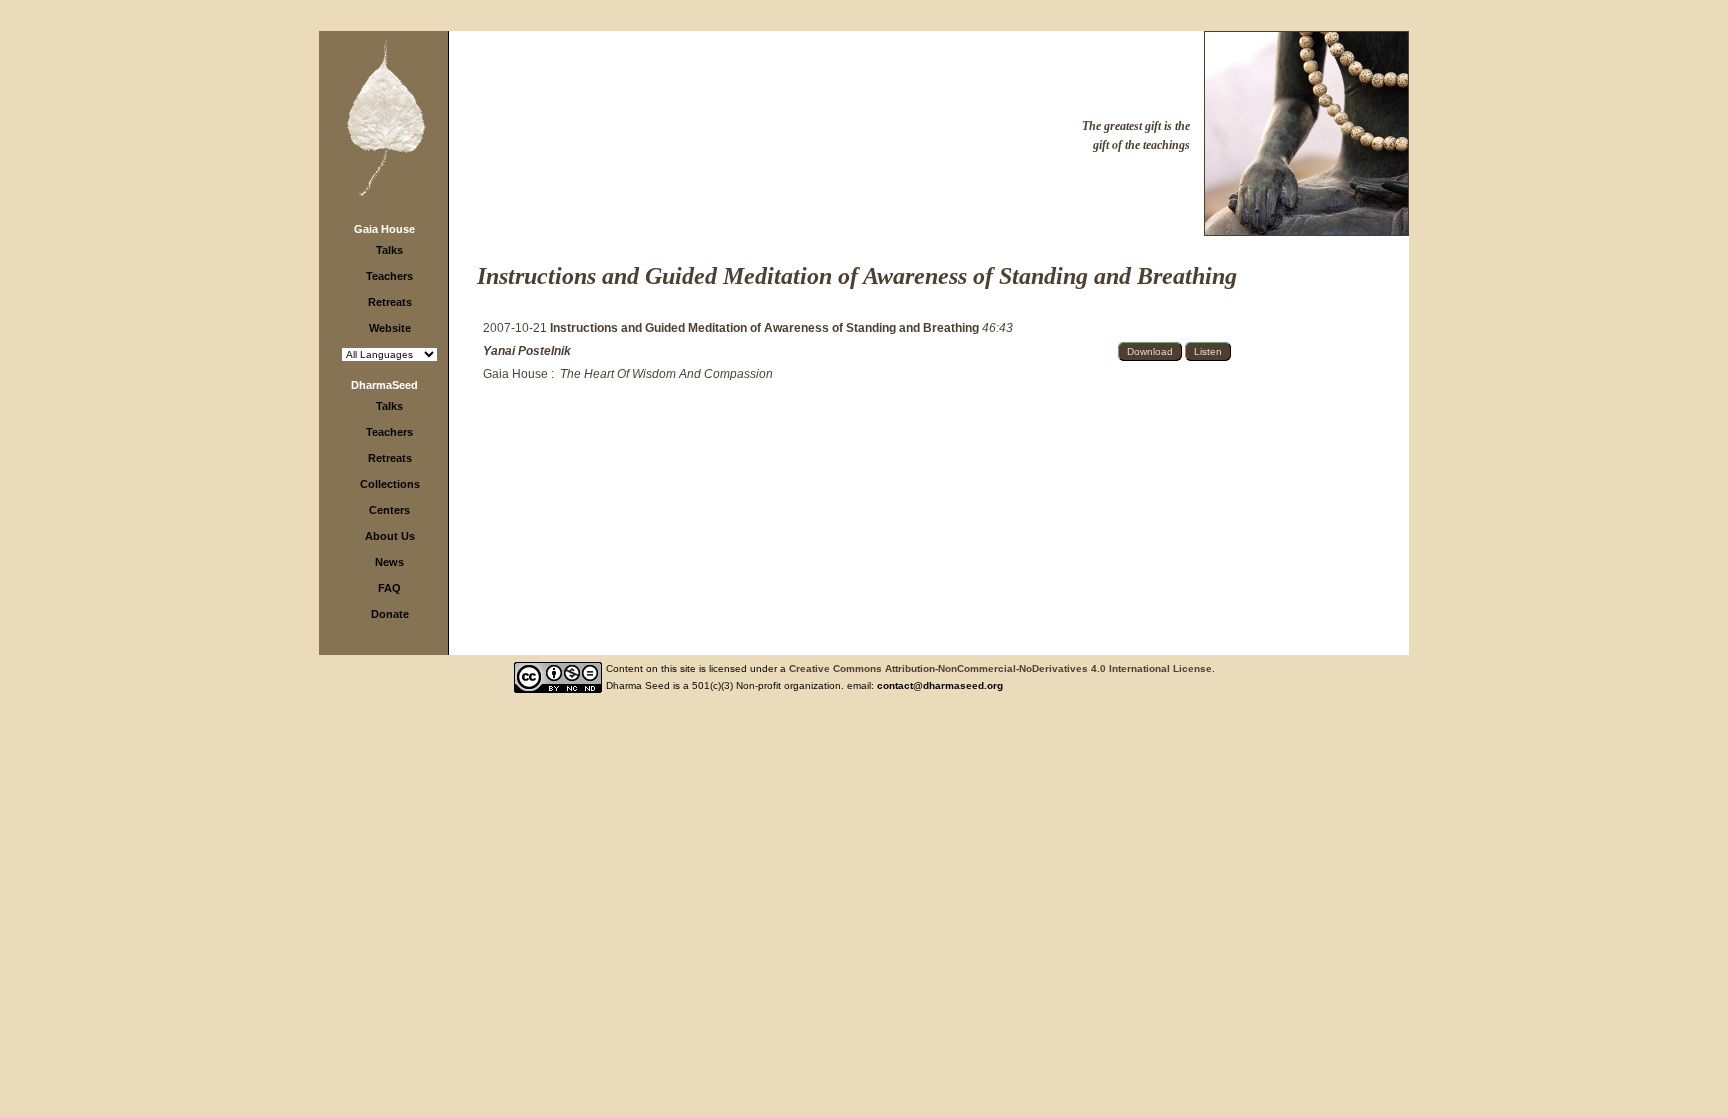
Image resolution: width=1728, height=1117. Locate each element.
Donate (390, 614)
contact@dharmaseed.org (940, 685)
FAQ (389, 588)
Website (390, 328)
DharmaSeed (384, 385)
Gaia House (384, 229)
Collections (390, 484)
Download (1150, 351)
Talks (389, 250)
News (389, 562)
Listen (1208, 351)
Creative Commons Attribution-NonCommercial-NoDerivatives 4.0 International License (1000, 668)
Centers (389, 510)
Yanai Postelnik (527, 351)
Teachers (389, 276)
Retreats (390, 302)
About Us (390, 536)
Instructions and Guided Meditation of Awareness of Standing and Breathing (766, 328)
